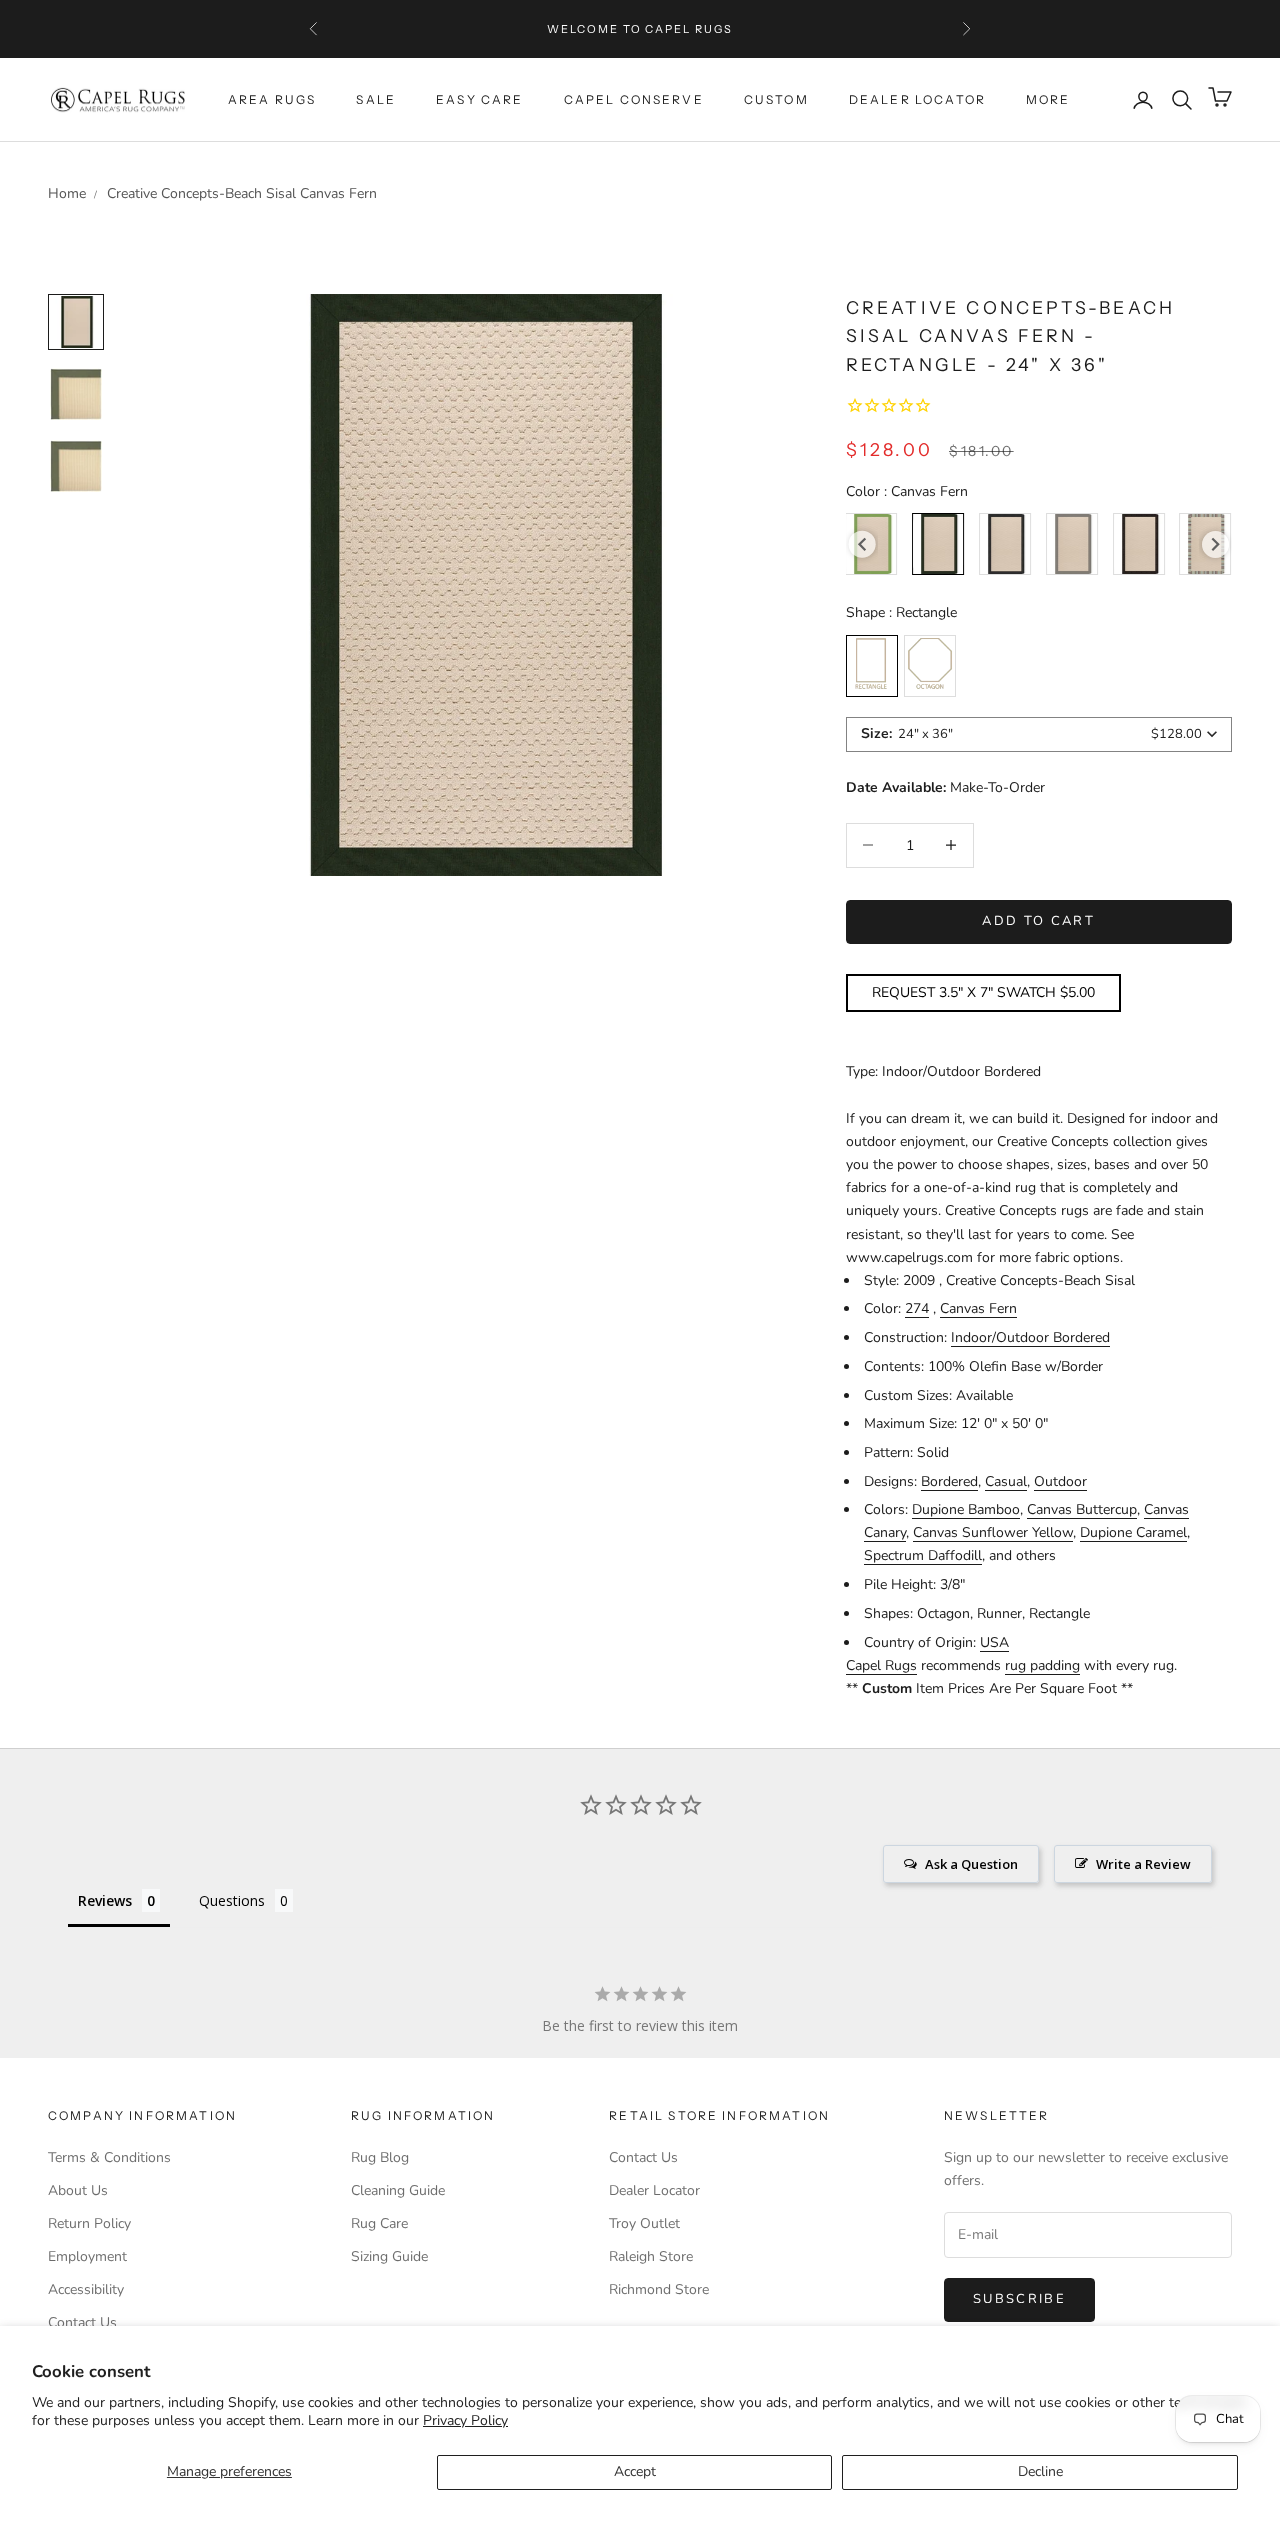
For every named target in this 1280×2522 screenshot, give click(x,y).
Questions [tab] (232, 1900)
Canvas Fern (978, 1308)
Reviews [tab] (105, 1900)
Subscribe (1019, 2299)
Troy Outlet (644, 2223)
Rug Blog (380, 2157)
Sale (376, 99)
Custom (776, 99)
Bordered (949, 1481)
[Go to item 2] (76, 466)
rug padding (1042, 1665)
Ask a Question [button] (971, 1864)
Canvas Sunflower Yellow (993, 1532)
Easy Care (479, 99)
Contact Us (82, 2322)
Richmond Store (659, 2289)
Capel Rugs (881, 1665)
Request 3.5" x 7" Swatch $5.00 (983, 992)
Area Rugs (272, 99)
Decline (1040, 2471)
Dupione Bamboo (966, 1509)
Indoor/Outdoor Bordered (1030, 1337)
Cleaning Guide (398, 2190)
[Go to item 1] (76, 394)
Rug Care (379, 2223)
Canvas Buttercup (1082, 1509)
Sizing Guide (389, 2256)
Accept (635, 2471)
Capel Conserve (634, 99)
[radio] (938, 544)
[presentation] (862, 544)
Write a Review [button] (1143, 1864)
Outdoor (1060, 1481)
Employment (87, 2256)
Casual (1006, 1481)
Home (67, 193)
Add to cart (1038, 921)
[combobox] (1039, 734)
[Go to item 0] (76, 322)
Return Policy (89, 2223)
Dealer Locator (917, 99)
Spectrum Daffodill (923, 1555)
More (1048, 99)
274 (917, 1308)
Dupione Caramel (1133, 1532)
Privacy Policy (465, 2420)
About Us (78, 2190)
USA (994, 1642)
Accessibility (86, 2289)
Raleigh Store (651, 2256)
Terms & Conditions (109, 2157)
